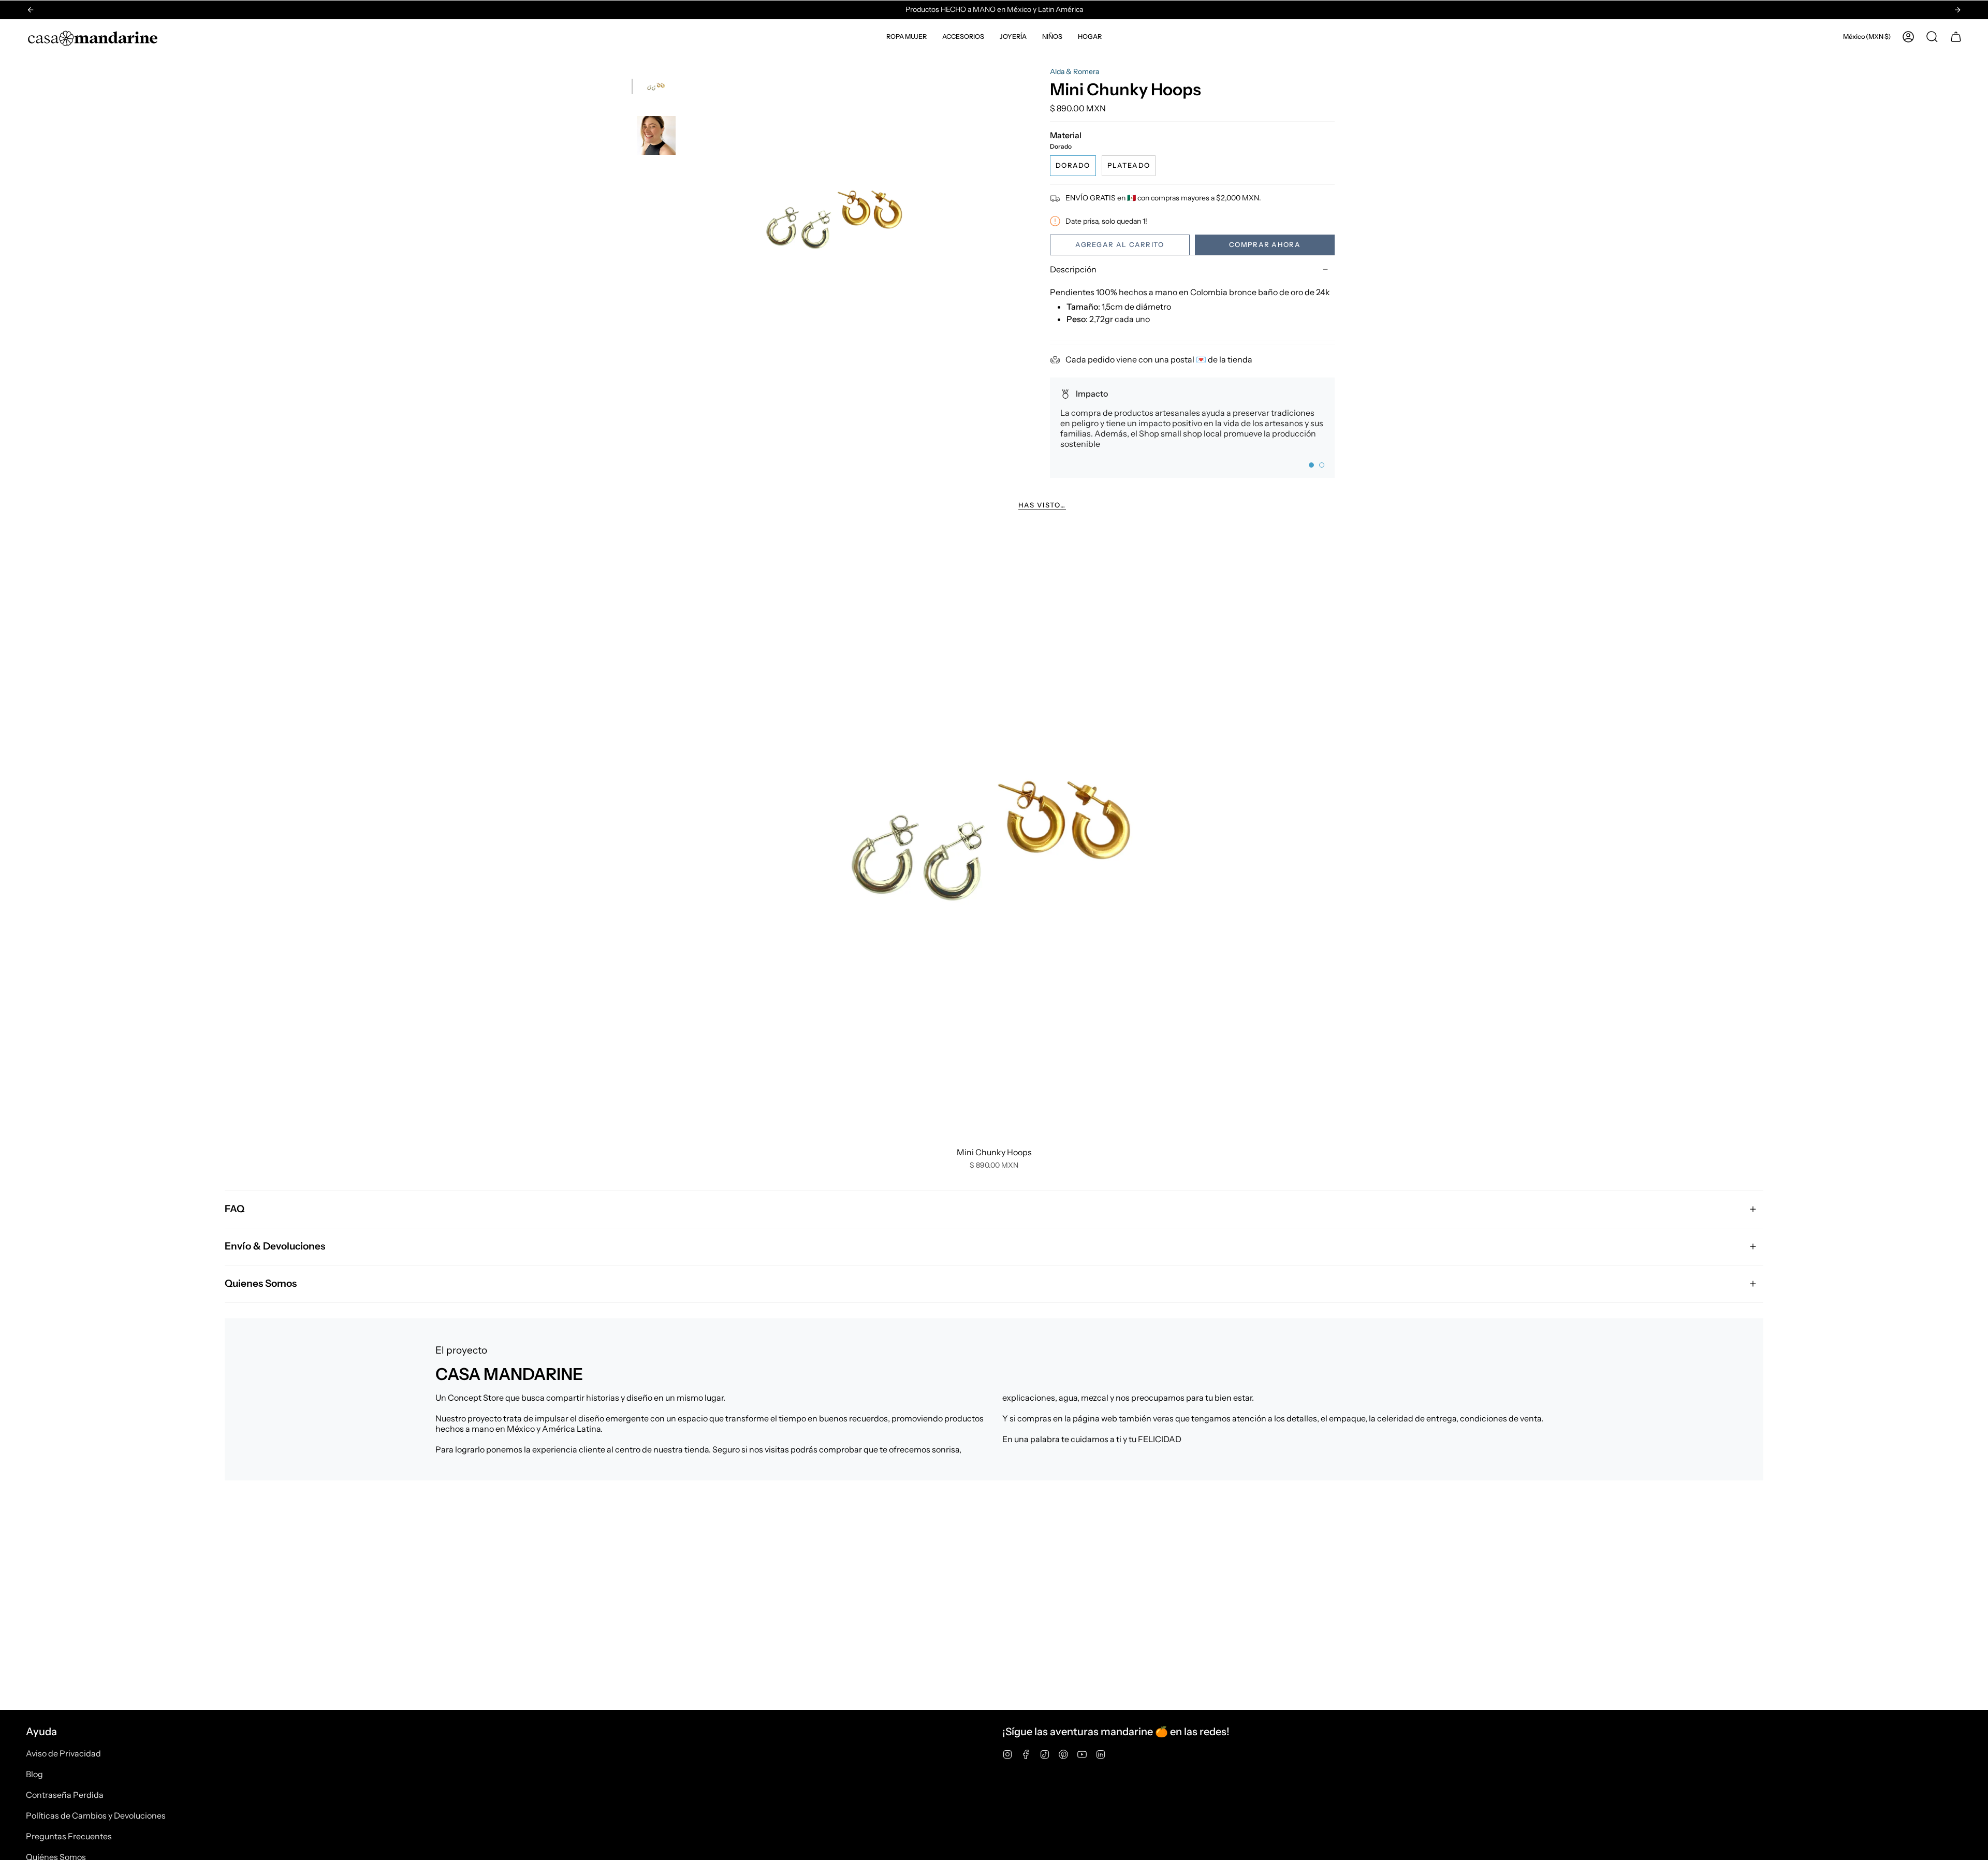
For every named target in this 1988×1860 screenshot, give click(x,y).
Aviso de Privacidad (63, 1753)
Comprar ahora (1265, 244)
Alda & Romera (1075, 71)
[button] (907, 37)
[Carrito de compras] (1956, 37)
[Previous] (31, 10)
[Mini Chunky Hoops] (994, 835)
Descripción (1073, 269)
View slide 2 (1322, 465)
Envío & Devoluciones (275, 1246)
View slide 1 (1311, 465)
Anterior (686, 217)
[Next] (1957, 10)
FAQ (235, 1209)
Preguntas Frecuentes (69, 1836)
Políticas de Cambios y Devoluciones (96, 1815)
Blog (34, 1774)
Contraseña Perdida (65, 1795)
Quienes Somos (261, 1283)
